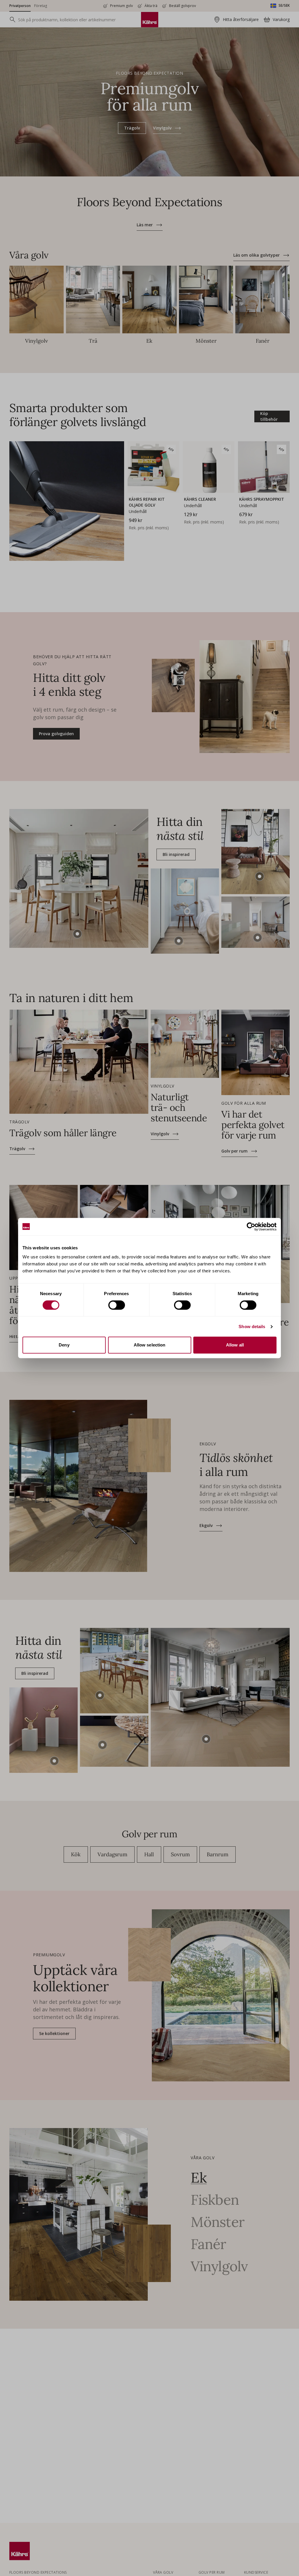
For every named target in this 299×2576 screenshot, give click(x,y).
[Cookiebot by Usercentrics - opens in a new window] (251, 1227)
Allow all (235, 1345)
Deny (64, 1345)
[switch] (117, 1305)
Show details (252, 1326)
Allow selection (150, 1345)
